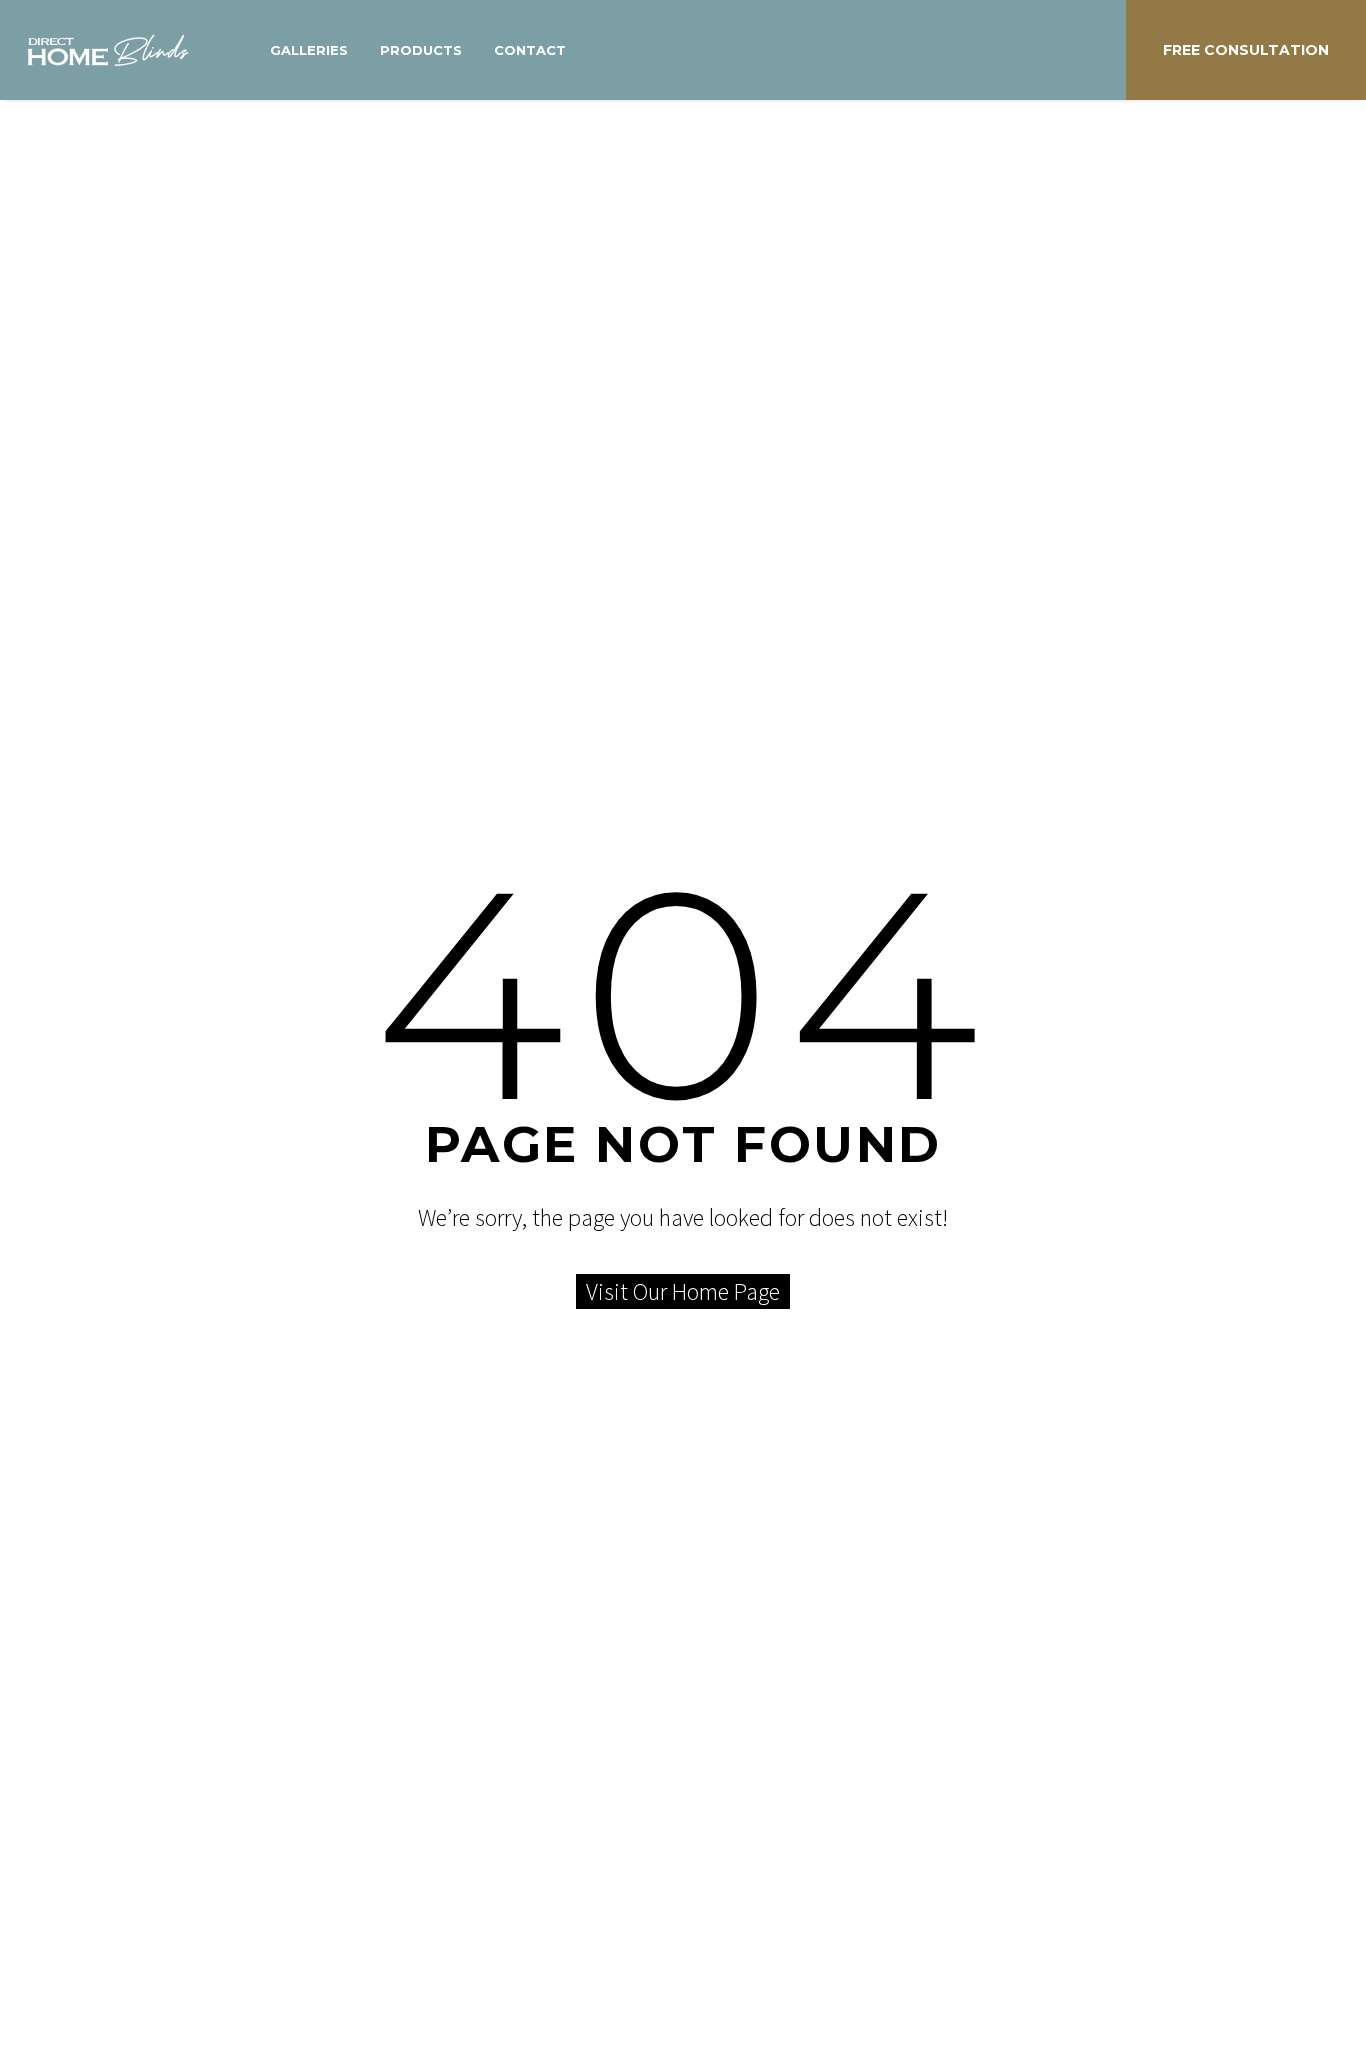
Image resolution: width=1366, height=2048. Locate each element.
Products (421, 50)
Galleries (309, 50)
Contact (530, 50)
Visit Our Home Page (683, 1291)
